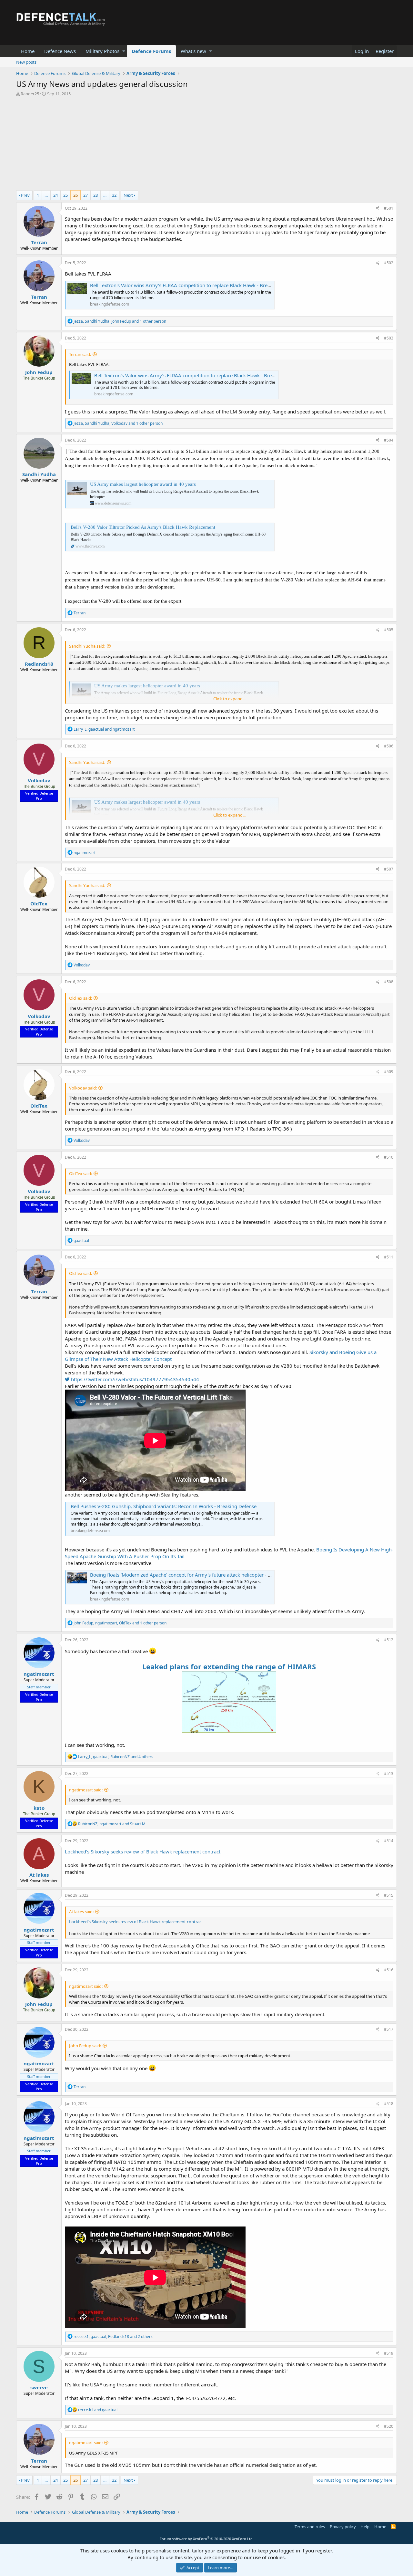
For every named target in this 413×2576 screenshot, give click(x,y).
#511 (389, 1257)
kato (39, 1808)
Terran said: (80, 354)
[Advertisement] (206, 145)
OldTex (39, 903)
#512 (389, 1640)
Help (365, 2527)
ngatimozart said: (86, 1790)
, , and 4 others (116, 1757)
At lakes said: (81, 1912)
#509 (389, 1072)
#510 (389, 1157)
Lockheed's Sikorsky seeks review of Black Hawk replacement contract (143, 1851)
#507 (389, 869)
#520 (389, 2426)
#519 (389, 2353)
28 (96, 195)
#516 (389, 1970)
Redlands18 (39, 664)
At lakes (39, 1875)
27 (86, 195)
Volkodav (39, 780)
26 (76, 195)
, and (104, 729)
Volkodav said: (83, 1088)
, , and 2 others (113, 2336)
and (98, 2410)
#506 (389, 746)
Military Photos (102, 51)
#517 (389, 2029)
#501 (389, 208)
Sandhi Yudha (39, 474)
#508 (389, 982)
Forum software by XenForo (207, 2539)
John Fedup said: (85, 2046)
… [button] (46, 195)
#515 (389, 1895)
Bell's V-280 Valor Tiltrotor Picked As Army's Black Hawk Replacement (143, 527)
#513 (389, 1773)
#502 (389, 263)
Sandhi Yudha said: (87, 646)
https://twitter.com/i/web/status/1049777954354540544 (134, 1379)
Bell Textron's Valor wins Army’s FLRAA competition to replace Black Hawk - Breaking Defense (195, 285)
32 (114, 195)
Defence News (60, 51)
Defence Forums (151, 51)
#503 (389, 338)
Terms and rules (310, 2527)
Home (28, 51)
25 (65, 195)
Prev (25, 195)
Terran (39, 242)
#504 (389, 440)
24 (55, 195)
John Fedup (39, 372)
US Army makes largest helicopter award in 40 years (143, 484)
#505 (389, 630)
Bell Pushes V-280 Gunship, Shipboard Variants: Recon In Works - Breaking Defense (164, 1506)
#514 (389, 1841)
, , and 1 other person (120, 321)
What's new (193, 51)
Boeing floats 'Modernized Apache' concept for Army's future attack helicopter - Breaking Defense (199, 1575)
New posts (26, 62)
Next (128, 195)
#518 (389, 2104)
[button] (124, 51)
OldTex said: (81, 998)
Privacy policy (343, 2527)
